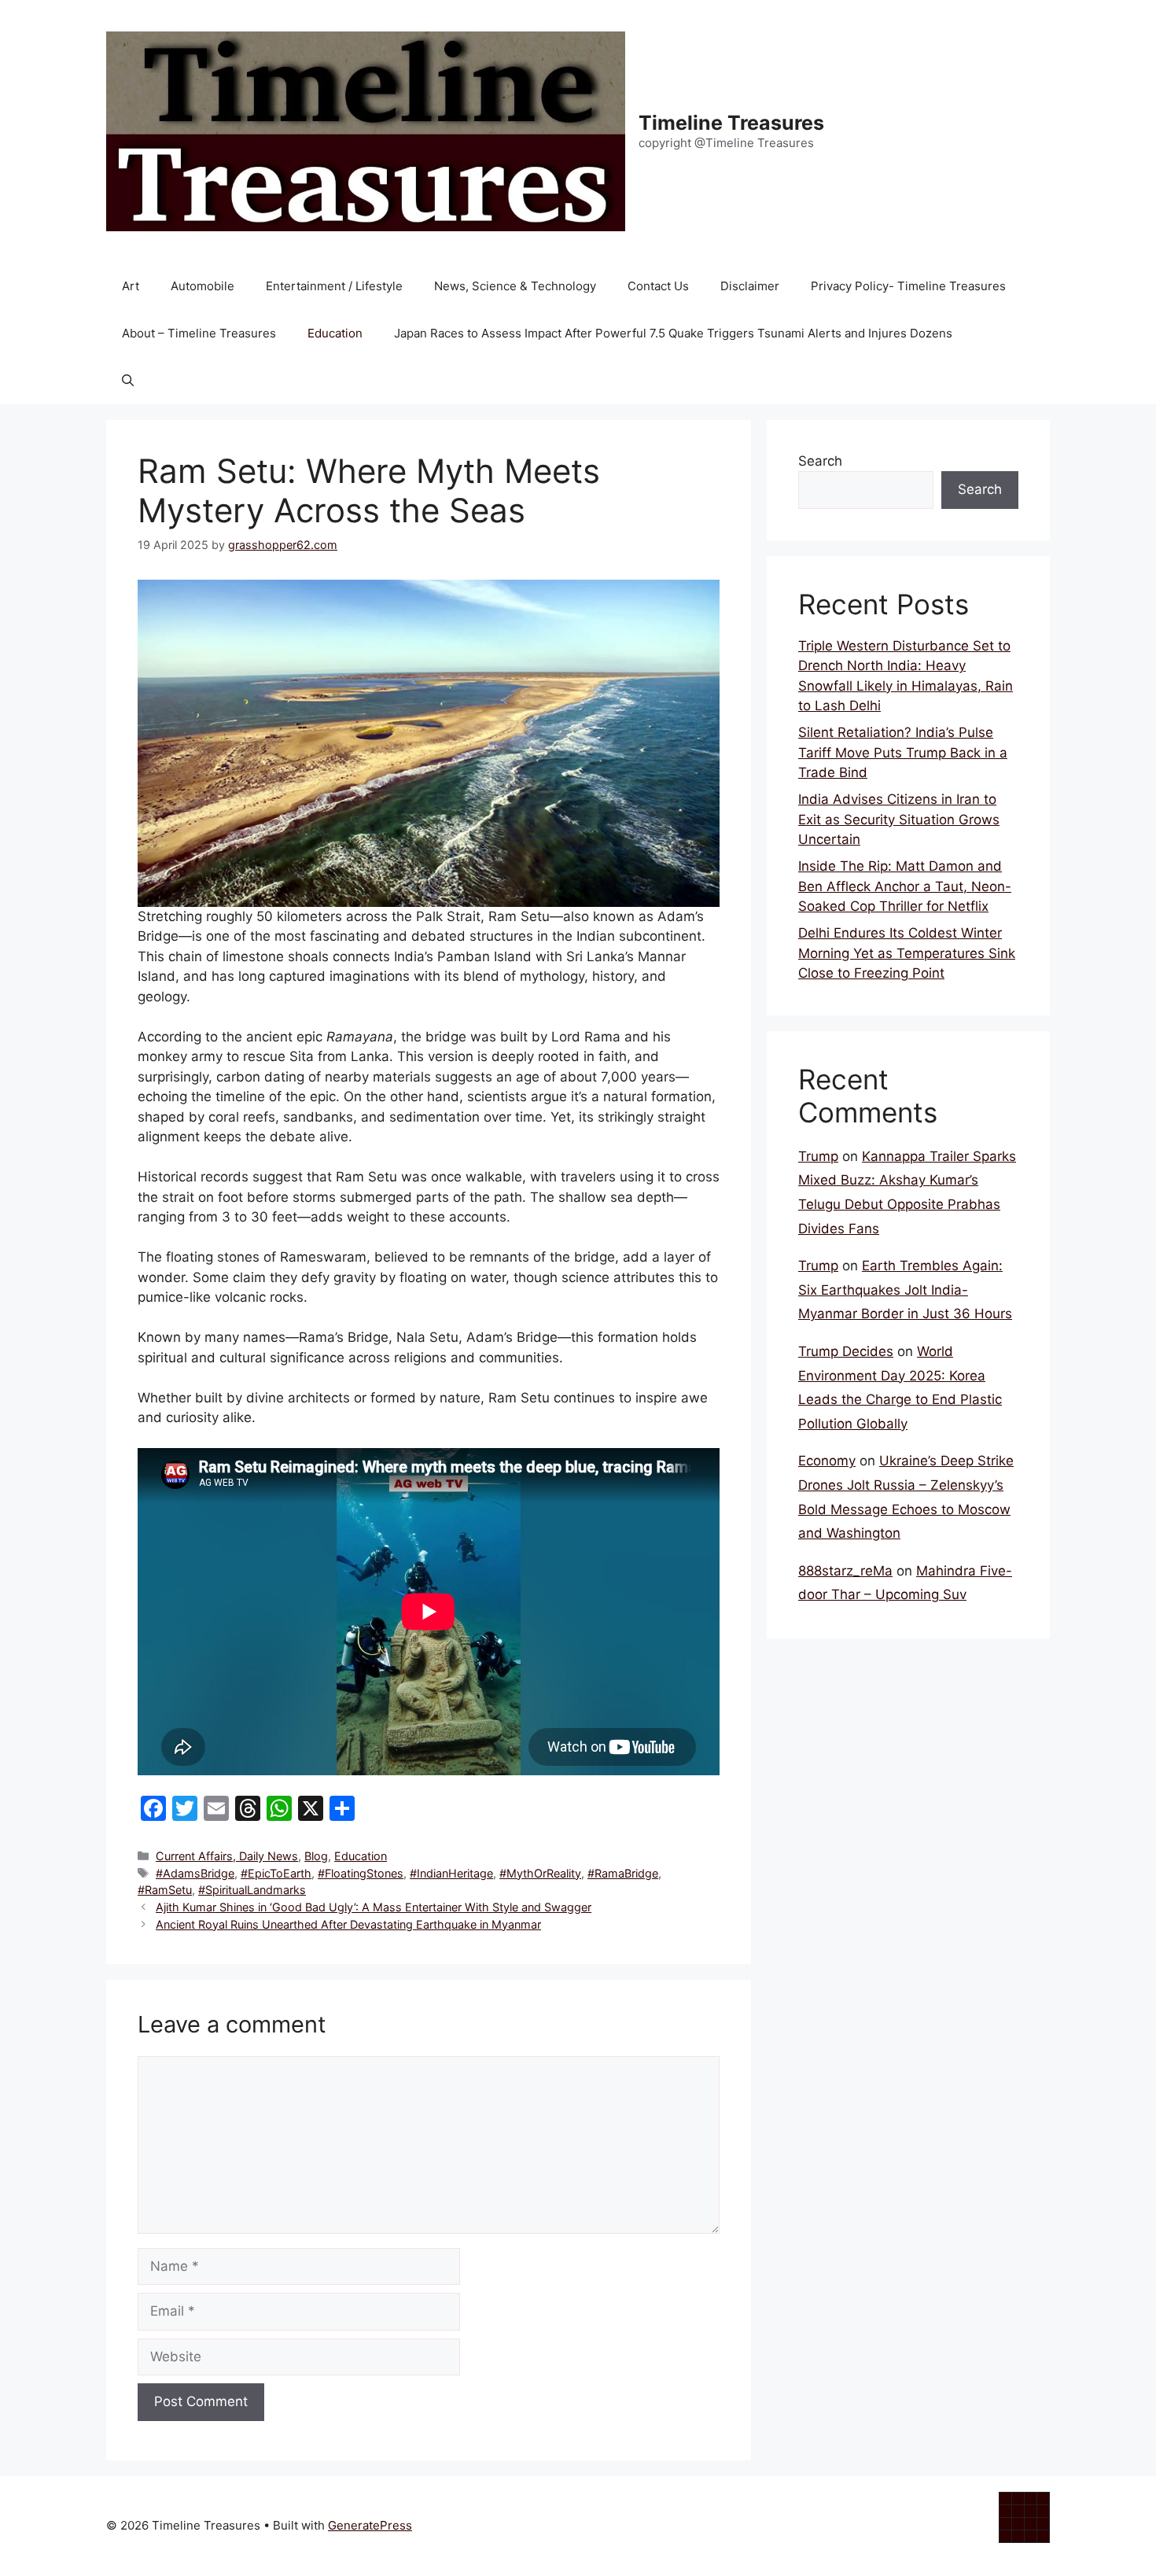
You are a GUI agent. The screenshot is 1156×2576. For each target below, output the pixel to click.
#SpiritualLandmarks (252, 1890)
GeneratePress (370, 2525)
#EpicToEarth (276, 1873)
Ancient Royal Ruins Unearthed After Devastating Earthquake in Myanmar (348, 1924)
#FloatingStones (361, 1873)
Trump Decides (846, 1351)
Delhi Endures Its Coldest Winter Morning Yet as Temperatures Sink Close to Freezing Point (907, 953)
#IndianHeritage (451, 1873)
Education (335, 333)
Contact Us (658, 286)
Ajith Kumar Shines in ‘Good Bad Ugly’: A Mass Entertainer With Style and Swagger (374, 1907)
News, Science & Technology (515, 286)
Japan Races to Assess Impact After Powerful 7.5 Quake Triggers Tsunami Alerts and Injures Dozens (673, 333)
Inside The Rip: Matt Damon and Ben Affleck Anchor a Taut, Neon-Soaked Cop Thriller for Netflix (905, 886)
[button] (128, 381)
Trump (818, 1156)
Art (131, 286)
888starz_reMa (845, 1571)
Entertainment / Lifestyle (334, 286)
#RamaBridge (623, 1873)
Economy (827, 1461)
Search (820, 461)
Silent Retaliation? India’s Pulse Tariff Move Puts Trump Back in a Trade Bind (903, 752)
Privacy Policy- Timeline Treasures (908, 286)
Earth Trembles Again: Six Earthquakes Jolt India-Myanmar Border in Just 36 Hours (905, 1290)
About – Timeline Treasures (199, 333)
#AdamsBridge (195, 1873)
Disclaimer (750, 286)
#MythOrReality (540, 1873)
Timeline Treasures (731, 123)
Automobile (202, 286)
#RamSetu (165, 1890)
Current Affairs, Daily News (227, 1856)
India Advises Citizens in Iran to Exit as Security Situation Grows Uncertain (899, 819)
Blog (316, 1856)
